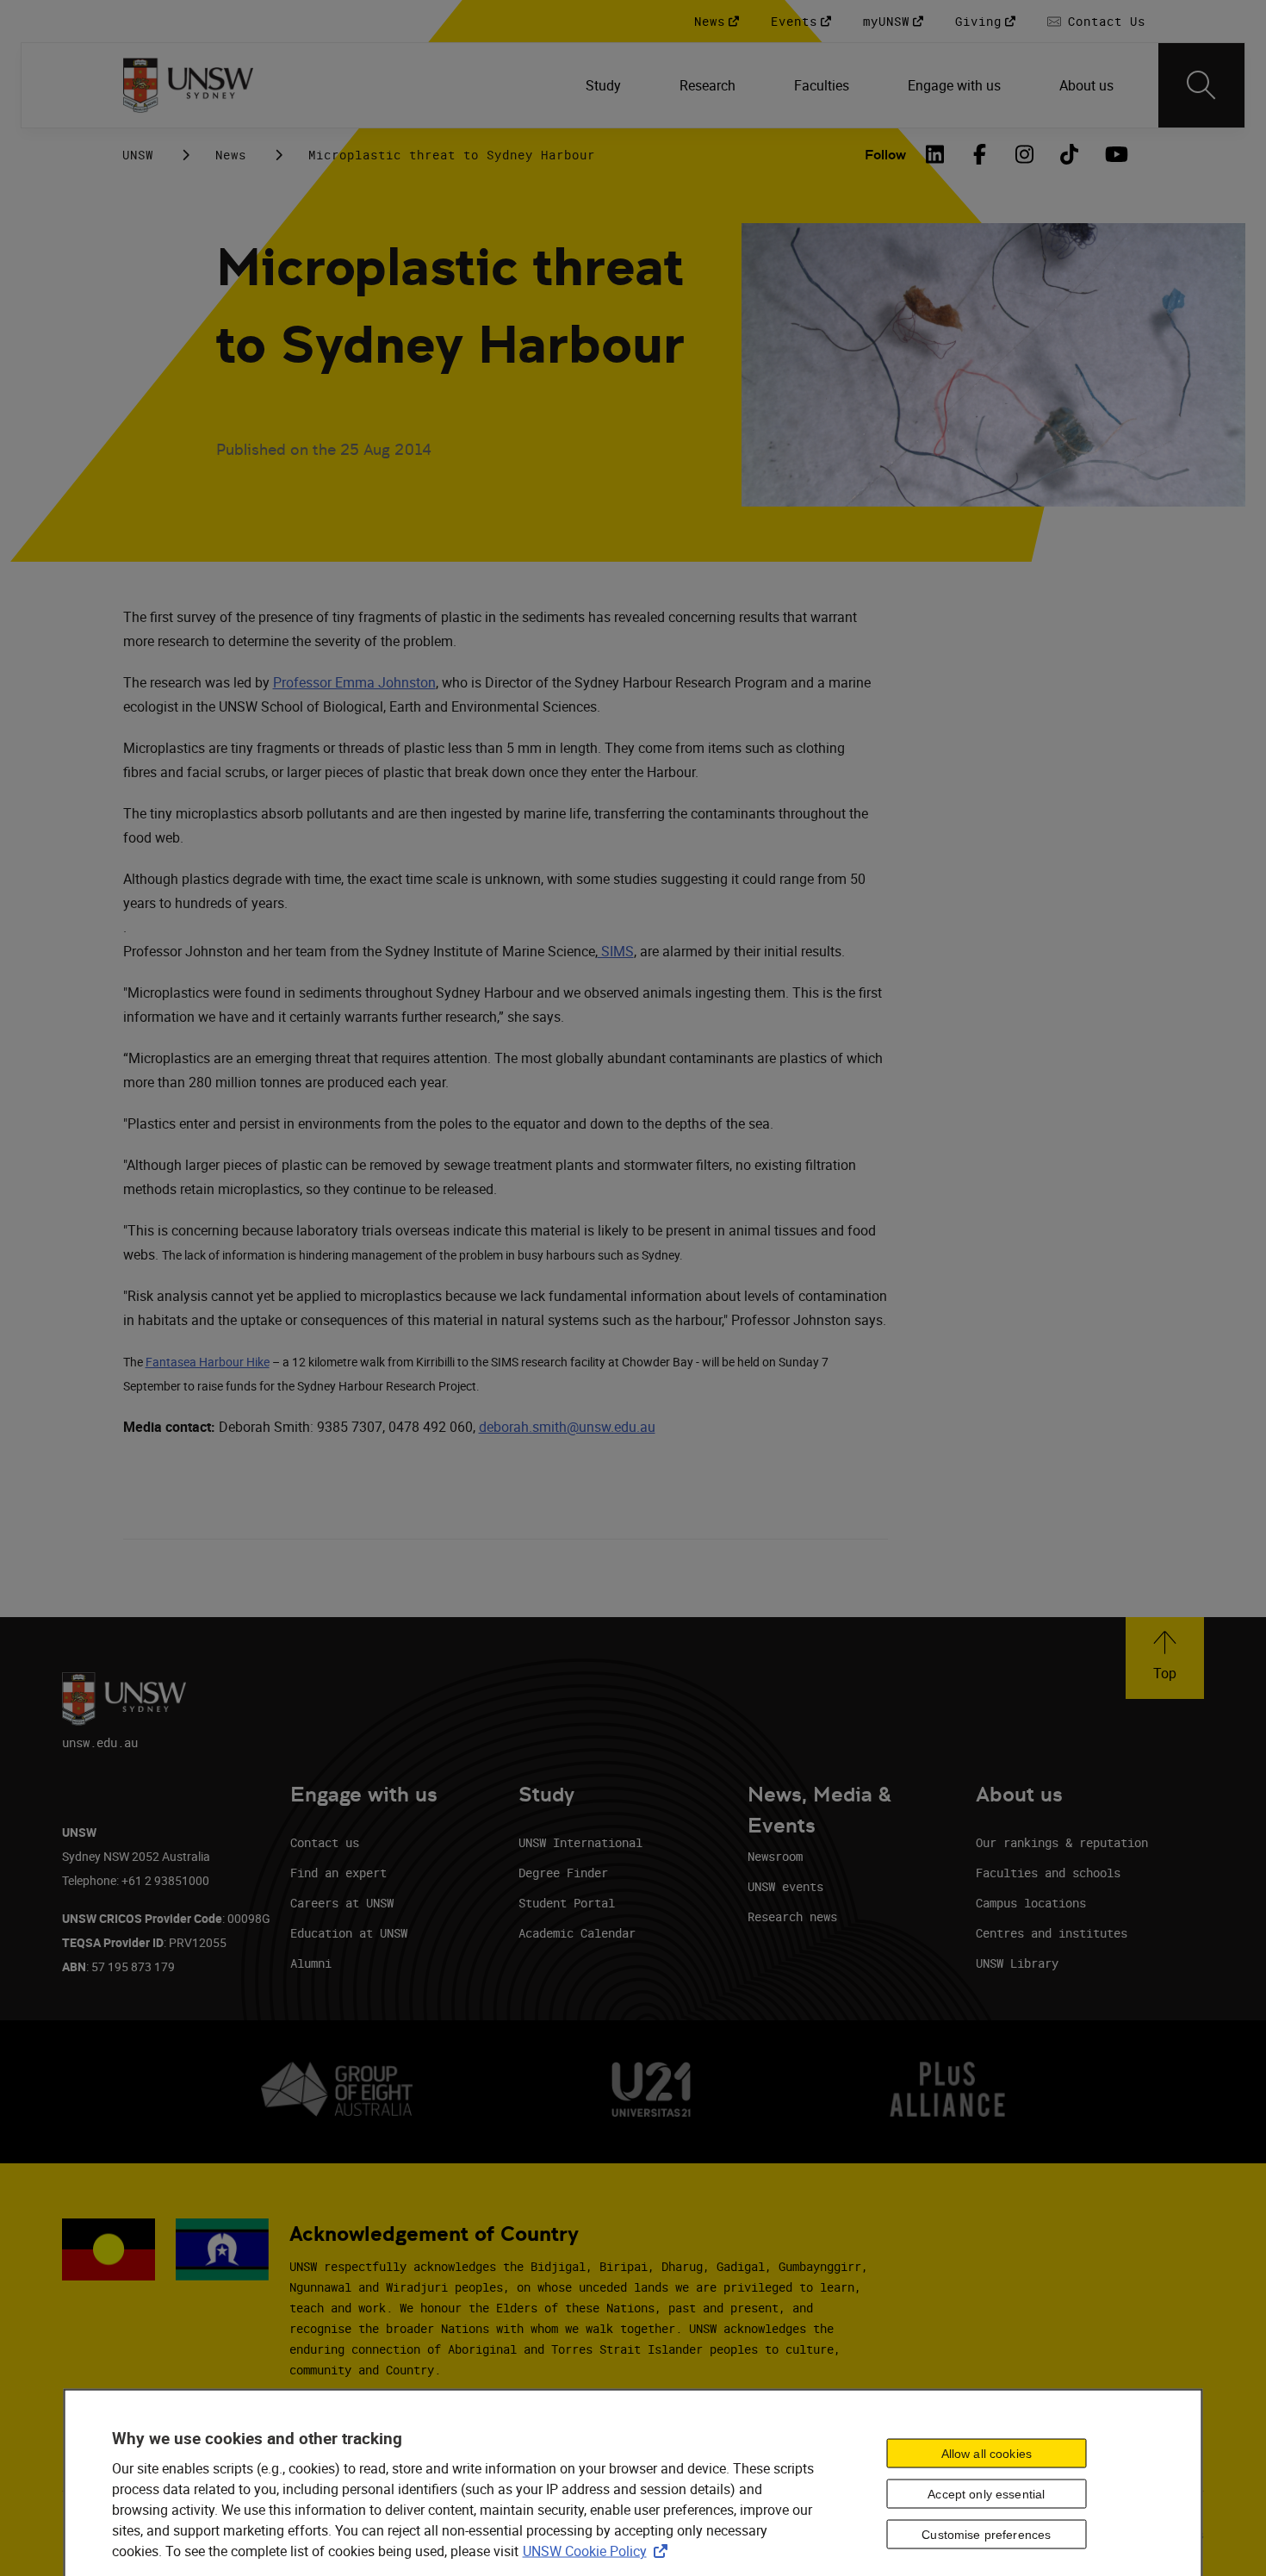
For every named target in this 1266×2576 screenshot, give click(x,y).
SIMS (616, 951)
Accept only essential (986, 2494)
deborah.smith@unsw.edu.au (567, 1427)
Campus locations (1031, 1903)
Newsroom (775, 1856)
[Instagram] (1025, 154)
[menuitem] (605, 85)
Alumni (311, 1963)
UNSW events (785, 1886)
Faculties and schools (1048, 1873)
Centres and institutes (1052, 1933)
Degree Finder (563, 1873)
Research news (792, 1916)
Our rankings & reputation (1062, 1842)
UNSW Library (1017, 1963)
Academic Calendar (577, 1933)
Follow (885, 155)
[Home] (188, 85)
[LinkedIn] (935, 154)
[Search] (1201, 85)
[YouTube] (1114, 154)
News (231, 155)
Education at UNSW (349, 1933)
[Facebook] (980, 154)
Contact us (325, 1842)
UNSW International (580, 1842)
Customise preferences (986, 2534)
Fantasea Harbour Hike (208, 1362)
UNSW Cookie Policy (599, 2550)
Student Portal (567, 1903)
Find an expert (338, 1873)
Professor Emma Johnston (354, 682)
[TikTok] (1070, 154)
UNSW (138, 155)
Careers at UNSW (342, 1903)
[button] (1165, 1658)
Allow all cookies (987, 2454)
